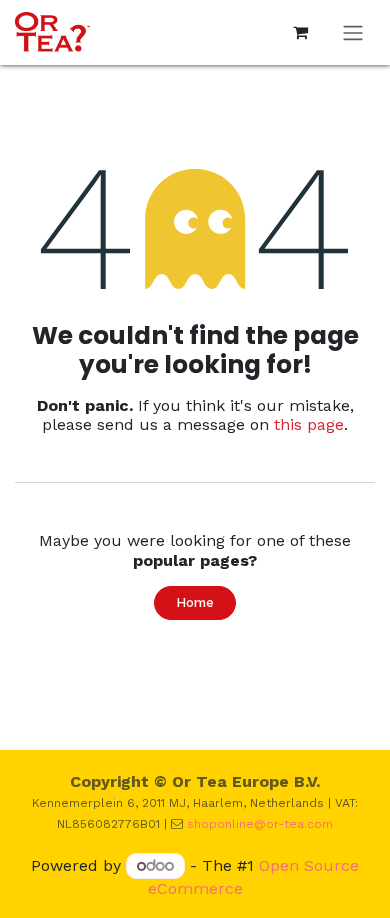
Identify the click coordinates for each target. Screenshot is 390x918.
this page (309, 424)
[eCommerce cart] (300, 32)
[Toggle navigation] (353, 32)
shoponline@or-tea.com (260, 824)
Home (195, 602)
